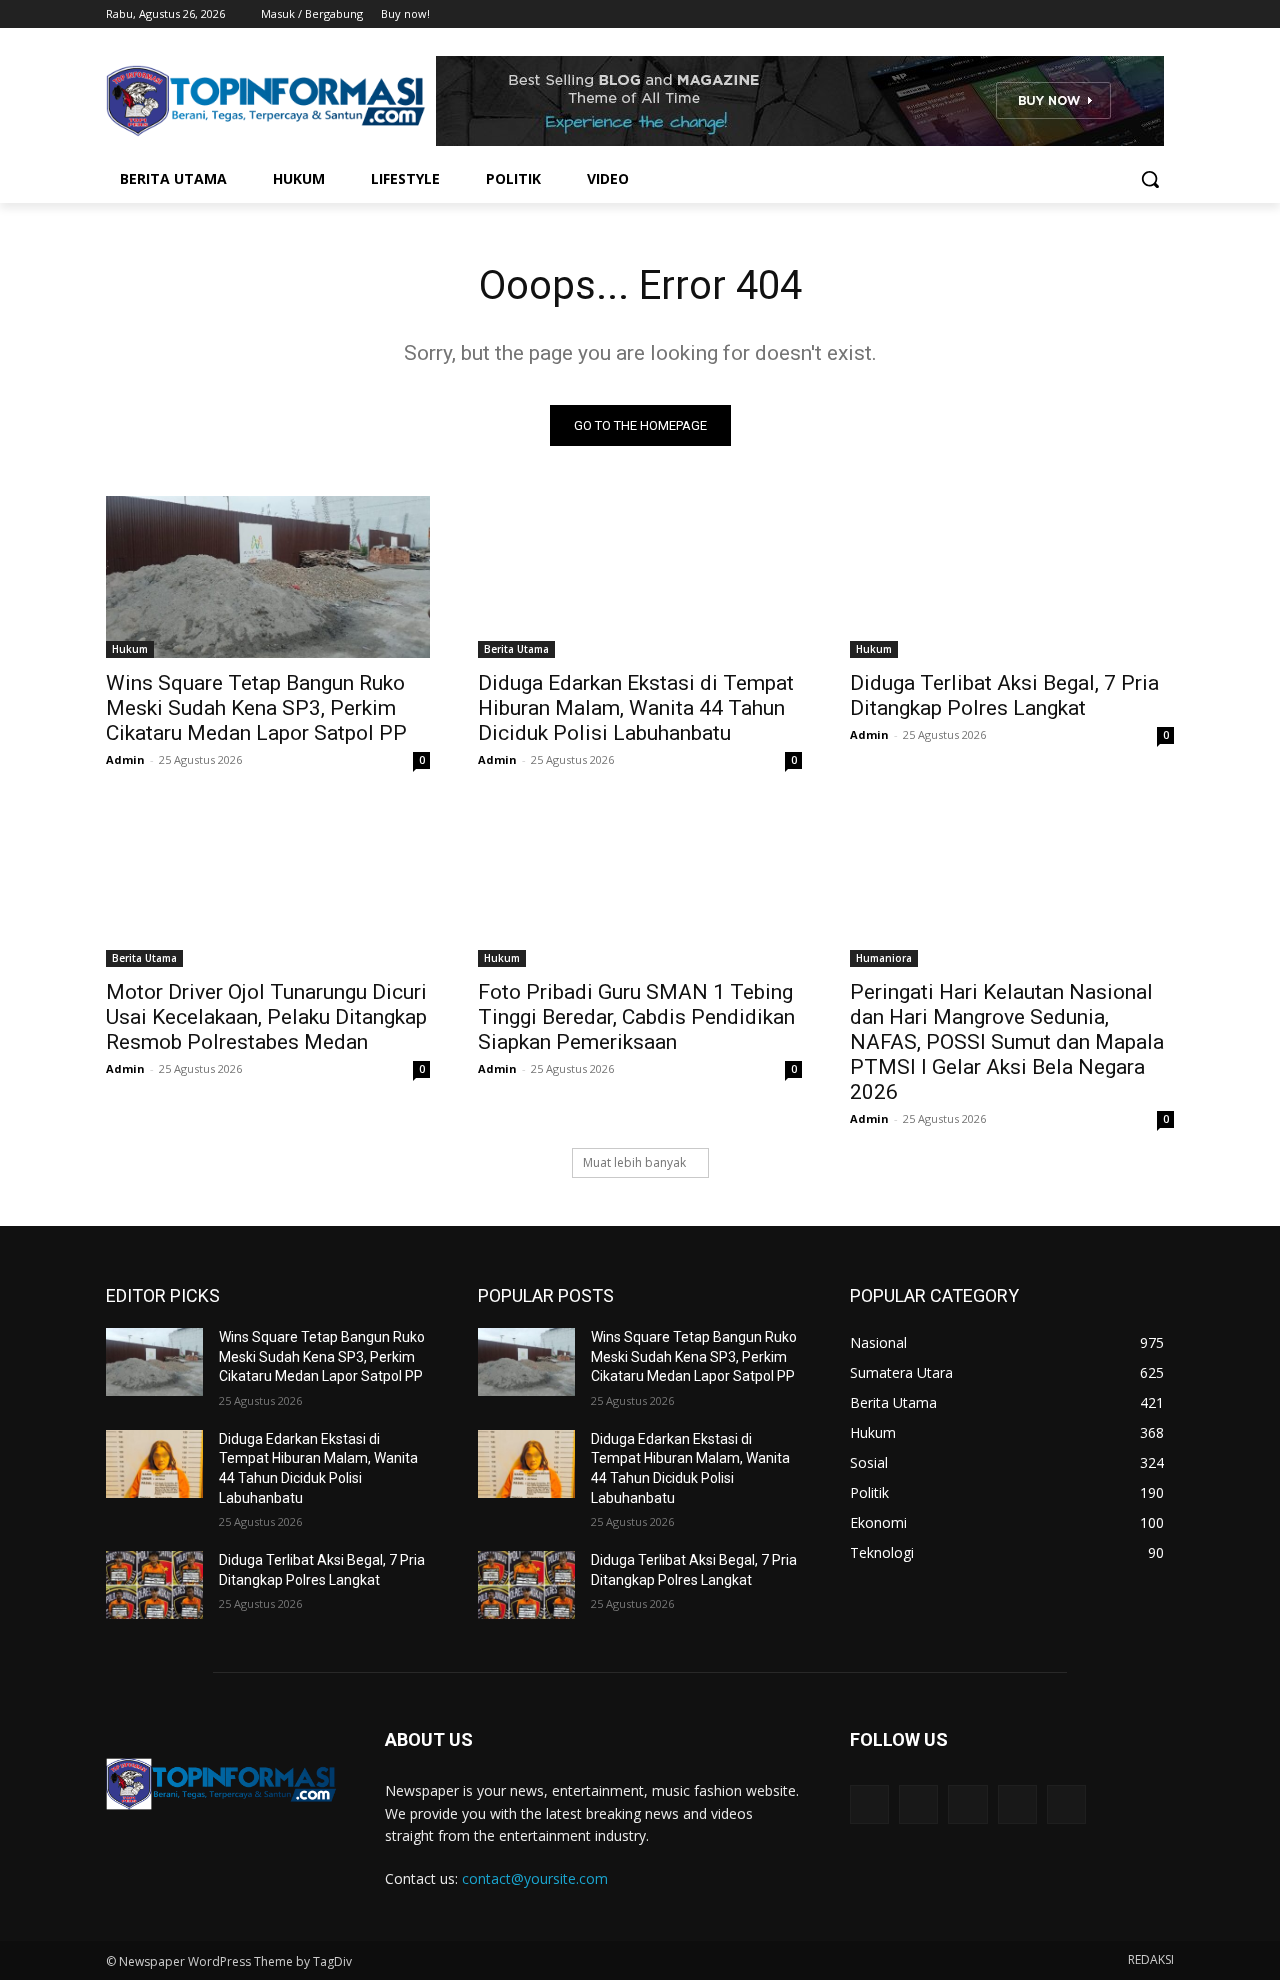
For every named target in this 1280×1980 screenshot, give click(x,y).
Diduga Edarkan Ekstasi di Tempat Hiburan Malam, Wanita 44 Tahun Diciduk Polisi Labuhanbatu (636, 708)
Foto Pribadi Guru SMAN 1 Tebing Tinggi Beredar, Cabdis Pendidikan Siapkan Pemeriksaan (636, 1017)
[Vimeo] (1134, 14)
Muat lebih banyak (634, 1162)
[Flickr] (967, 1804)
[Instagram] (1079, 14)
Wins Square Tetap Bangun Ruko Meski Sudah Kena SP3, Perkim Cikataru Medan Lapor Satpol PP (256, 708)
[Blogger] (869, 1804)
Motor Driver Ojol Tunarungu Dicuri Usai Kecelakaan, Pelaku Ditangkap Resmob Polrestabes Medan (266, 1017)
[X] (1107, 14)
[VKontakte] (1066, 1804)
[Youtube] (1162, 14)
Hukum (130, 649)
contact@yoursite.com (535, 1878)
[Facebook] (1051, 14)
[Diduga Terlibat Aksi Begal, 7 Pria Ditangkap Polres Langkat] (1012, 577)
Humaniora (884, 958)
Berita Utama (516, 649)
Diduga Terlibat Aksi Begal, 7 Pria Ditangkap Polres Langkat (1004, 695)
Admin (125, 759)
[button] (1150, 179)
